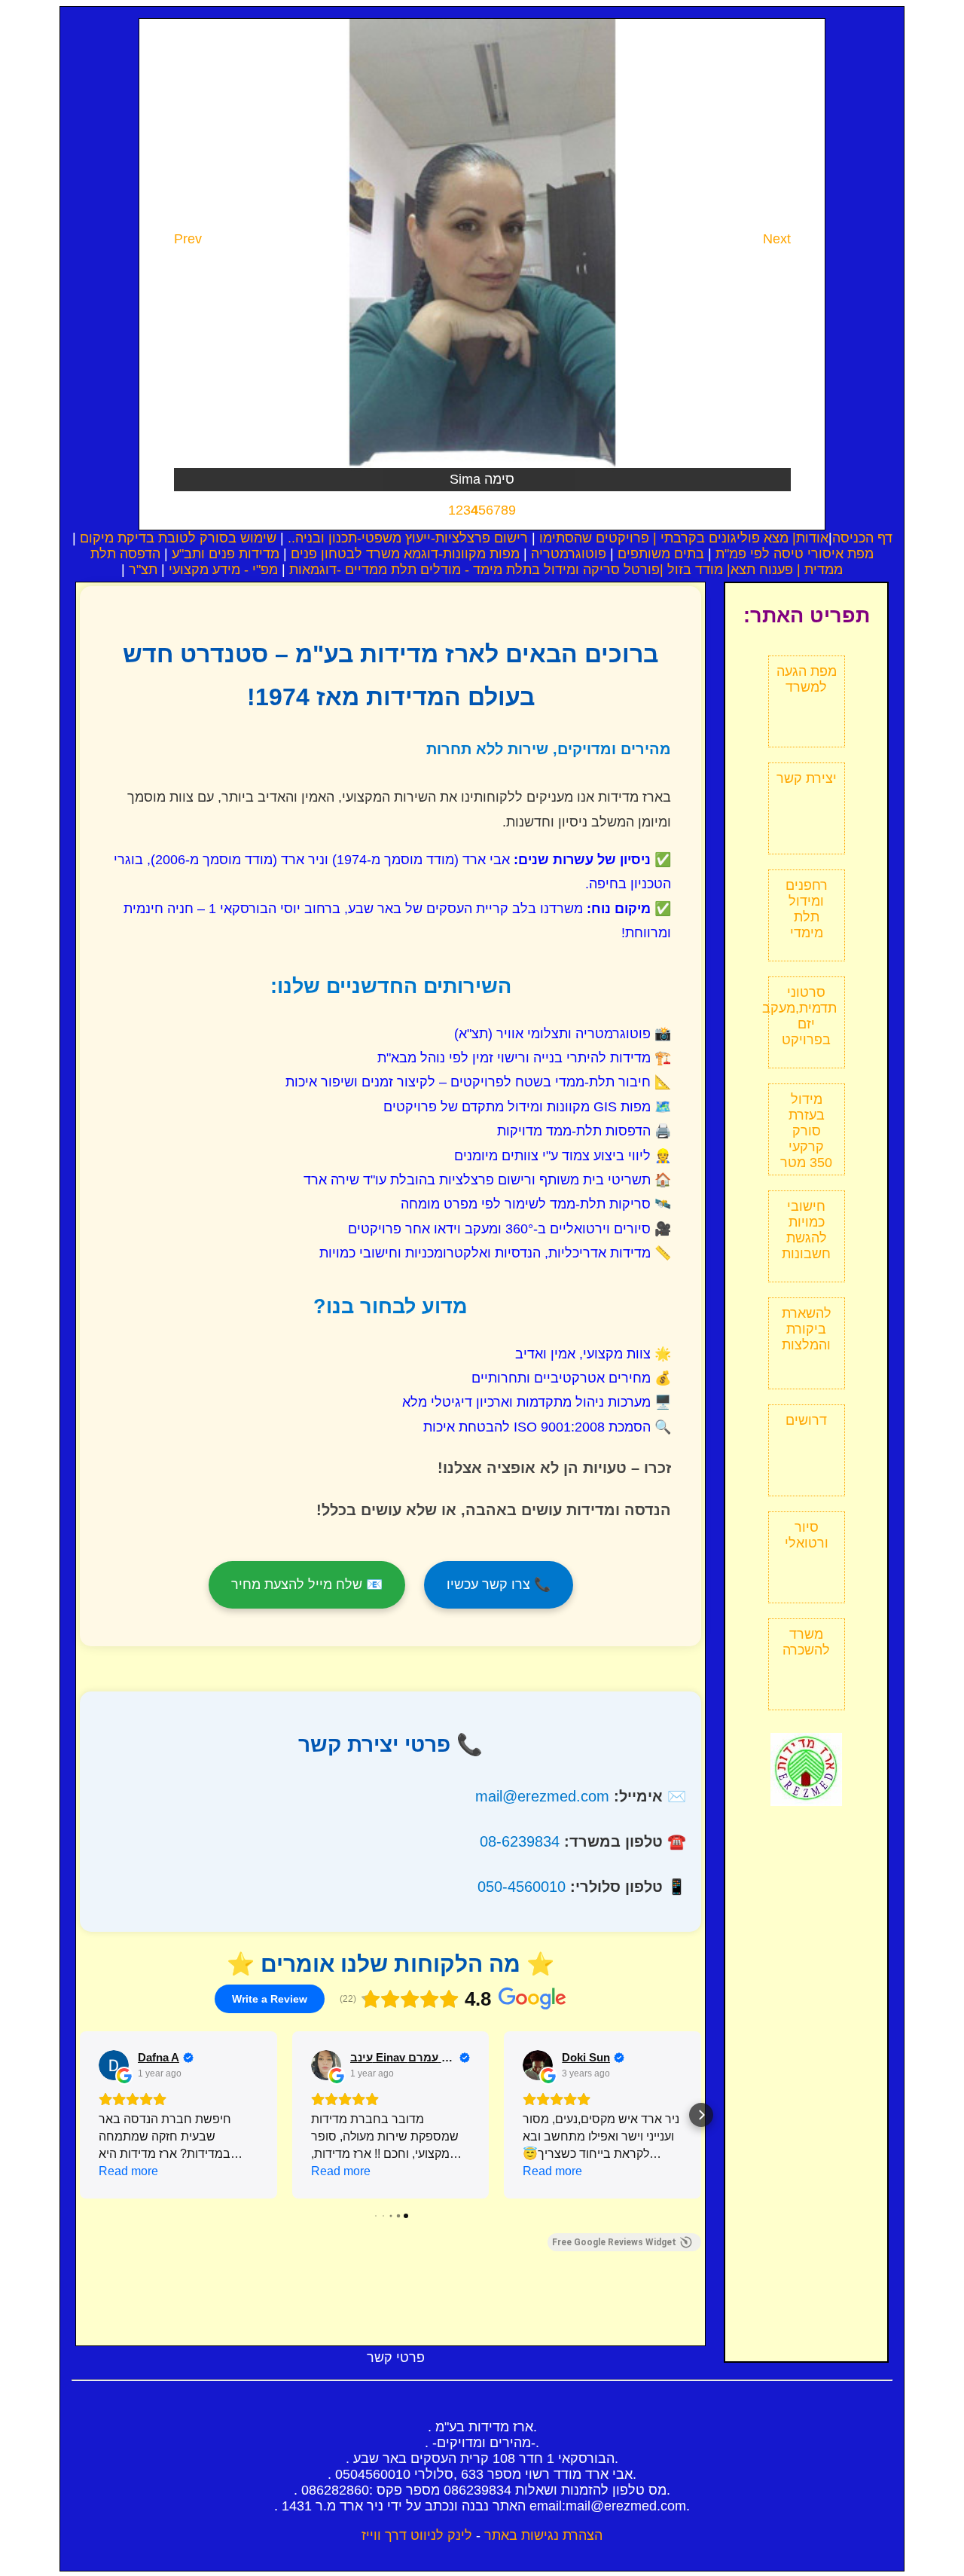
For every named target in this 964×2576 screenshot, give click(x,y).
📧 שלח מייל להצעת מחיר (307, 1584)
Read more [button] (128, 2171)
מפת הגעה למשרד (807, 679)
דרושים (806, 1420)
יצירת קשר (807, 778)
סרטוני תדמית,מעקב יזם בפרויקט (799, 1016)
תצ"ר (143, 570)
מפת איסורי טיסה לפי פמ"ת (793, 554)
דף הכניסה (862, 538)
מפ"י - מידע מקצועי (221, 570)
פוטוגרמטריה (569, 554)
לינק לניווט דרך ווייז (417, 2535)
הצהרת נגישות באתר (543, 2535)
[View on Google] (114, 2065)
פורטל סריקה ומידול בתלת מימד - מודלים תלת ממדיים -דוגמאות (473, 570)
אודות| (808, 538)
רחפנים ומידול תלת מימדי (807, 909)
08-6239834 (520, 1841)
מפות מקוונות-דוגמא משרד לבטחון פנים (405, 554)
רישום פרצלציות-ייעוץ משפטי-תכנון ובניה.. (408, 538)
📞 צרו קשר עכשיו (499, 1584)
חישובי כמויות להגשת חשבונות (806, 1230)
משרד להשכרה (806, 1642)
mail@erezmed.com (542, 1796)
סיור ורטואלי (807, 1535)
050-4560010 (522, 1887)
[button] (80, 2115)
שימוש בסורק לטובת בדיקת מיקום (178, 538)
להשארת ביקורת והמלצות (807, 1329)
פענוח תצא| (760, 570)
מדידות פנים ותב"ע (224, 554)
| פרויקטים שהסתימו (596, 538)
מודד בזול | (691, 570)
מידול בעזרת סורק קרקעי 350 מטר (806, 1131)
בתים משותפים (659, 554)
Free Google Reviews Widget (614, 2242)
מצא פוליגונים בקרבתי (723, 538)
